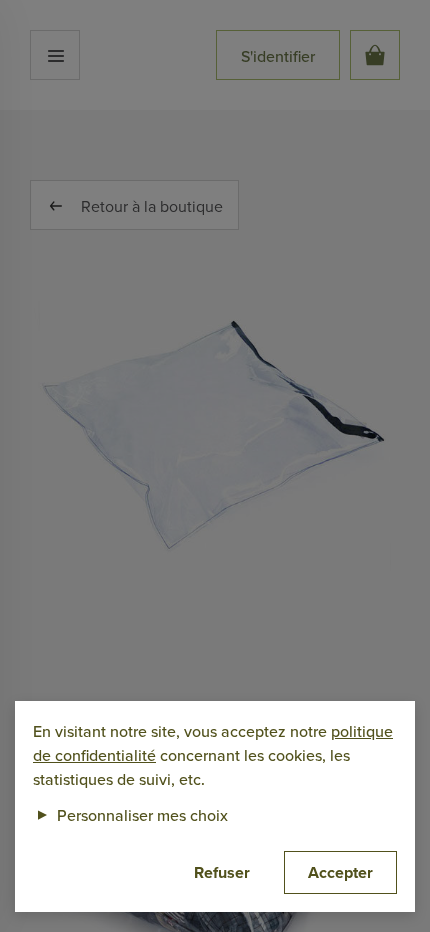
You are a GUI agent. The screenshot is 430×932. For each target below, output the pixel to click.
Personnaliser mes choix (130, 815)
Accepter (340, 872)
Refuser (222, 872)
